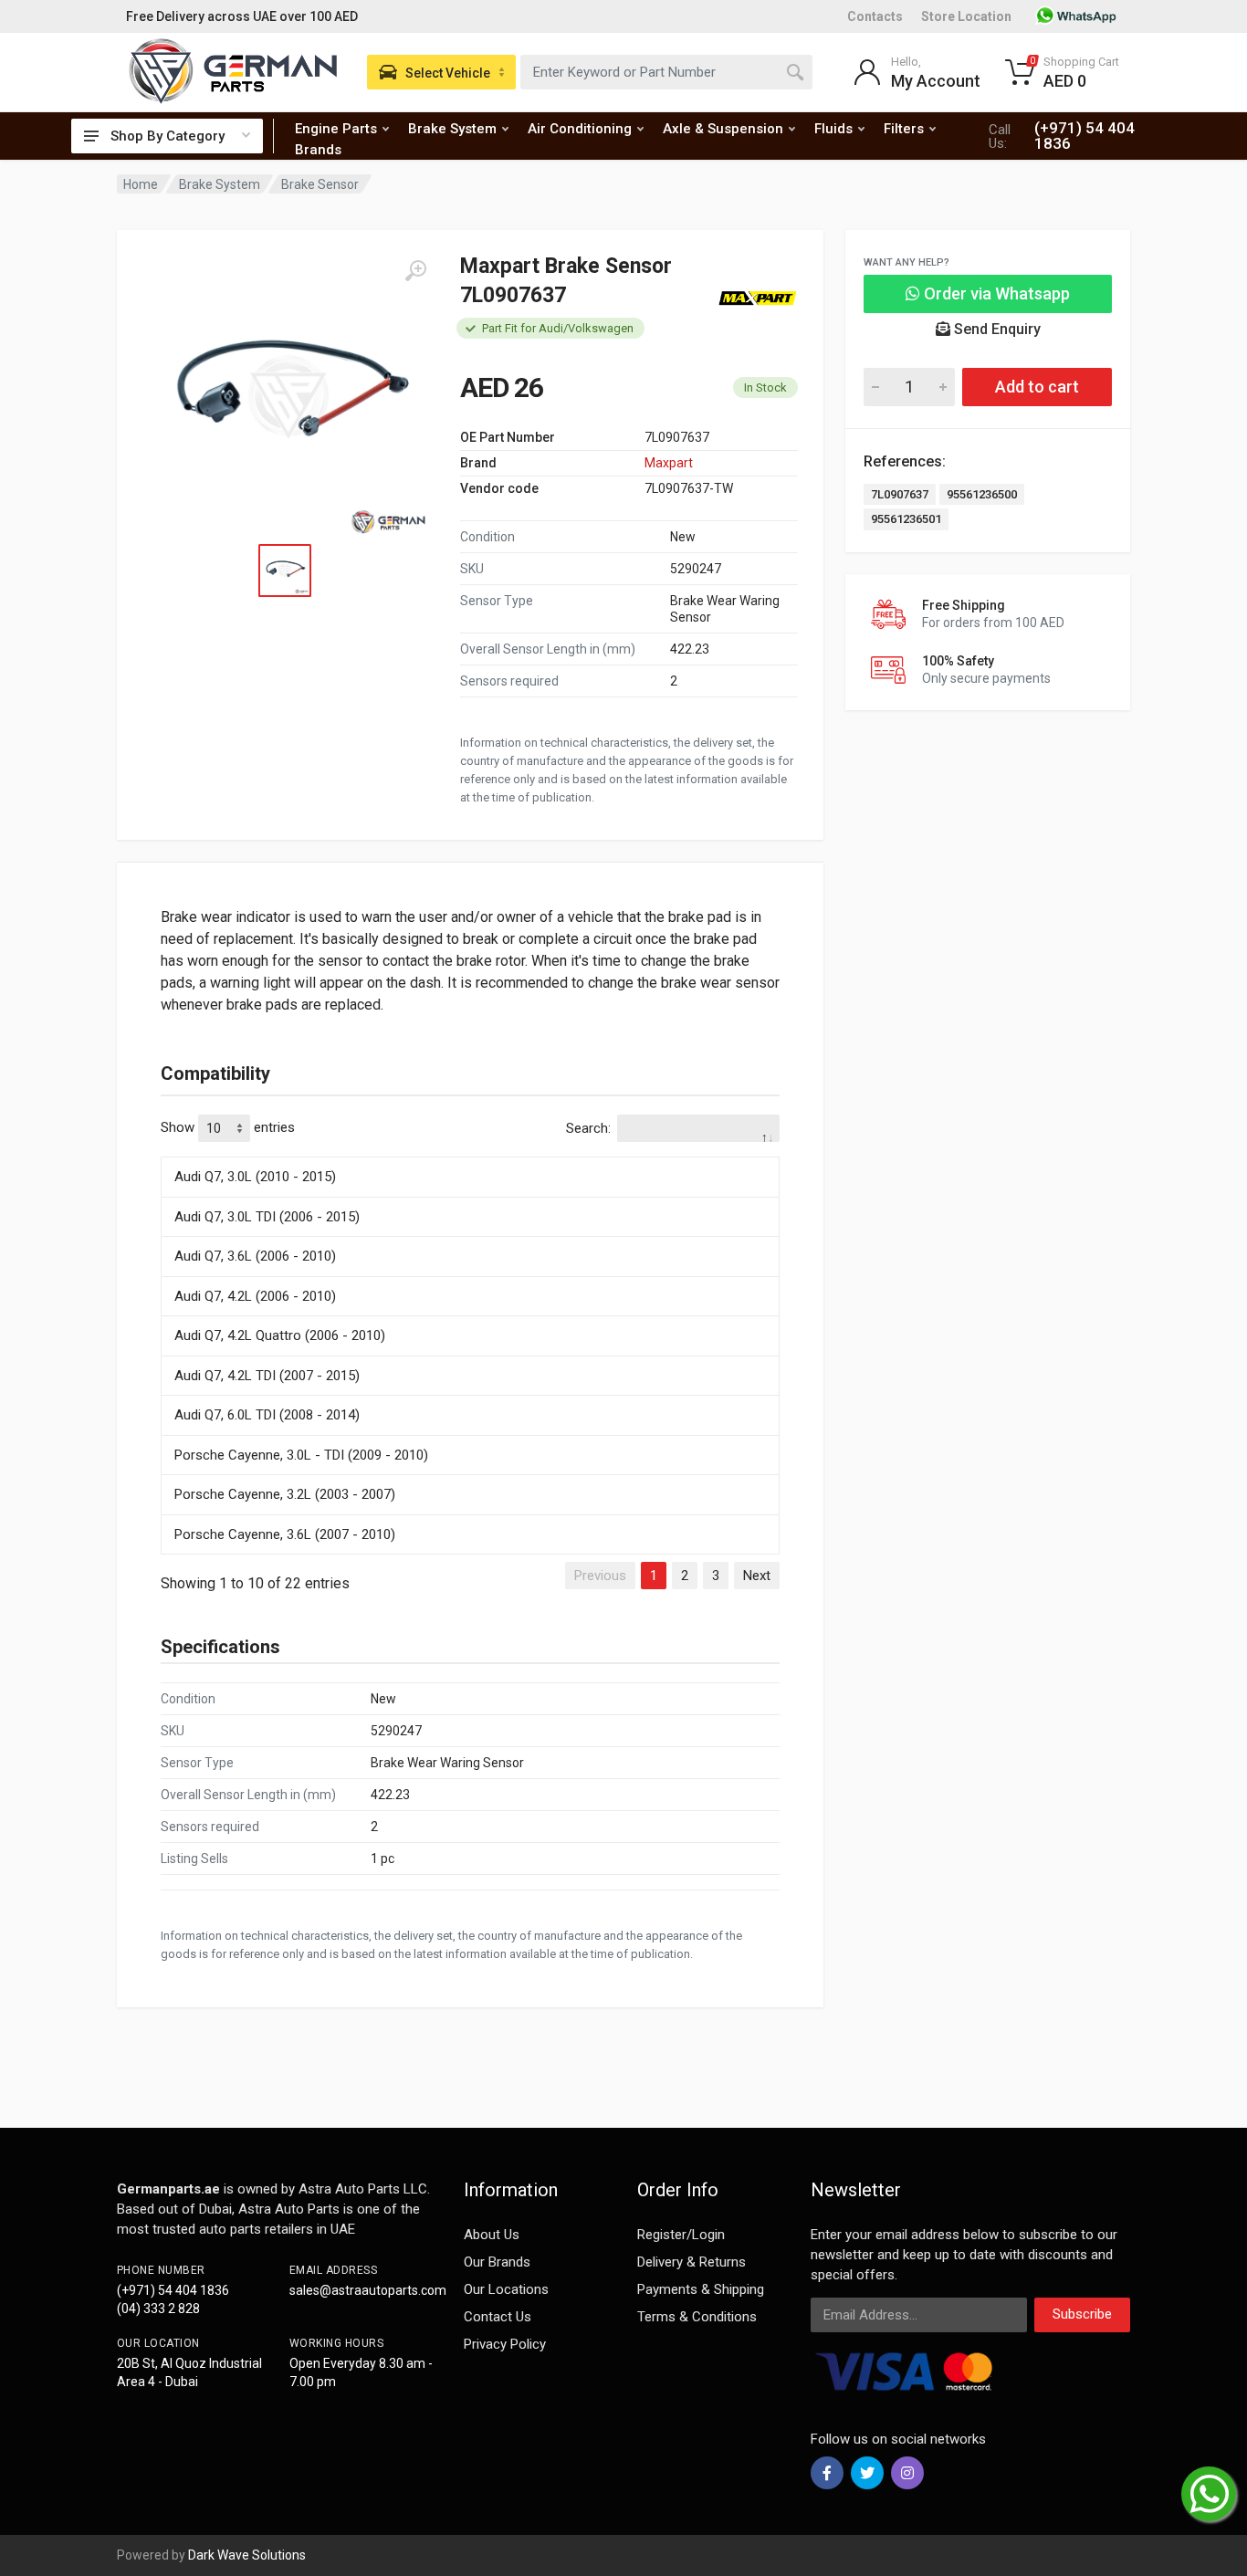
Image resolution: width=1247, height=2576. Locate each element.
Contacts (875, 16)
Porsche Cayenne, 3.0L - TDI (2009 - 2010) (301, 1455)
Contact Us (498, 2317)
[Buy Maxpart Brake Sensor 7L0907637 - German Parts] (288, 398)
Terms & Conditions (697, 2317)
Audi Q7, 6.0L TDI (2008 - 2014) (267, 1415)
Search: (588, 1128)
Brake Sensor (320, 184)
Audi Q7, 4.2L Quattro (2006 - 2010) (280, 1335)
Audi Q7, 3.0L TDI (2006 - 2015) (267, 1217)
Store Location (966, 16)
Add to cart (1037, 387)
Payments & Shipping (701, 2289)
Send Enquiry (996, 329)
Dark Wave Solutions (247, 2555)
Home (141, 184)
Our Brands (497, 2262)
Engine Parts (336, 129)
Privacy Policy (505, 2344)
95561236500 (982, 494)
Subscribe (1082, 2314)
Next (757, 1576)
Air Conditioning (580, 129)
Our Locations (506, 2289)
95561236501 (906, 519)
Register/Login (681, 2235)
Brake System (452, 129)
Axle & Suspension (723, 129)
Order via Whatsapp (995, 293)
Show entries (228, 1127)
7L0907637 (900, 494)
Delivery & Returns (692, 2262)
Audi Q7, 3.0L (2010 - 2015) (255, 1177)
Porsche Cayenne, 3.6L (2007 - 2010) (285, 1534)
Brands (318, 150)
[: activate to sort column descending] (470, 1154)
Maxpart (669, 463)
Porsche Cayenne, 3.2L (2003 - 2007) (285, 1494)
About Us (492, 2235)
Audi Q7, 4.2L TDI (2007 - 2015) (267, 1376)
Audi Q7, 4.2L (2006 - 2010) (255, 1296)
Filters (904, 129)
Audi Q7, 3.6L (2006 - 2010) (255, 1256)
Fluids (833, 129)
